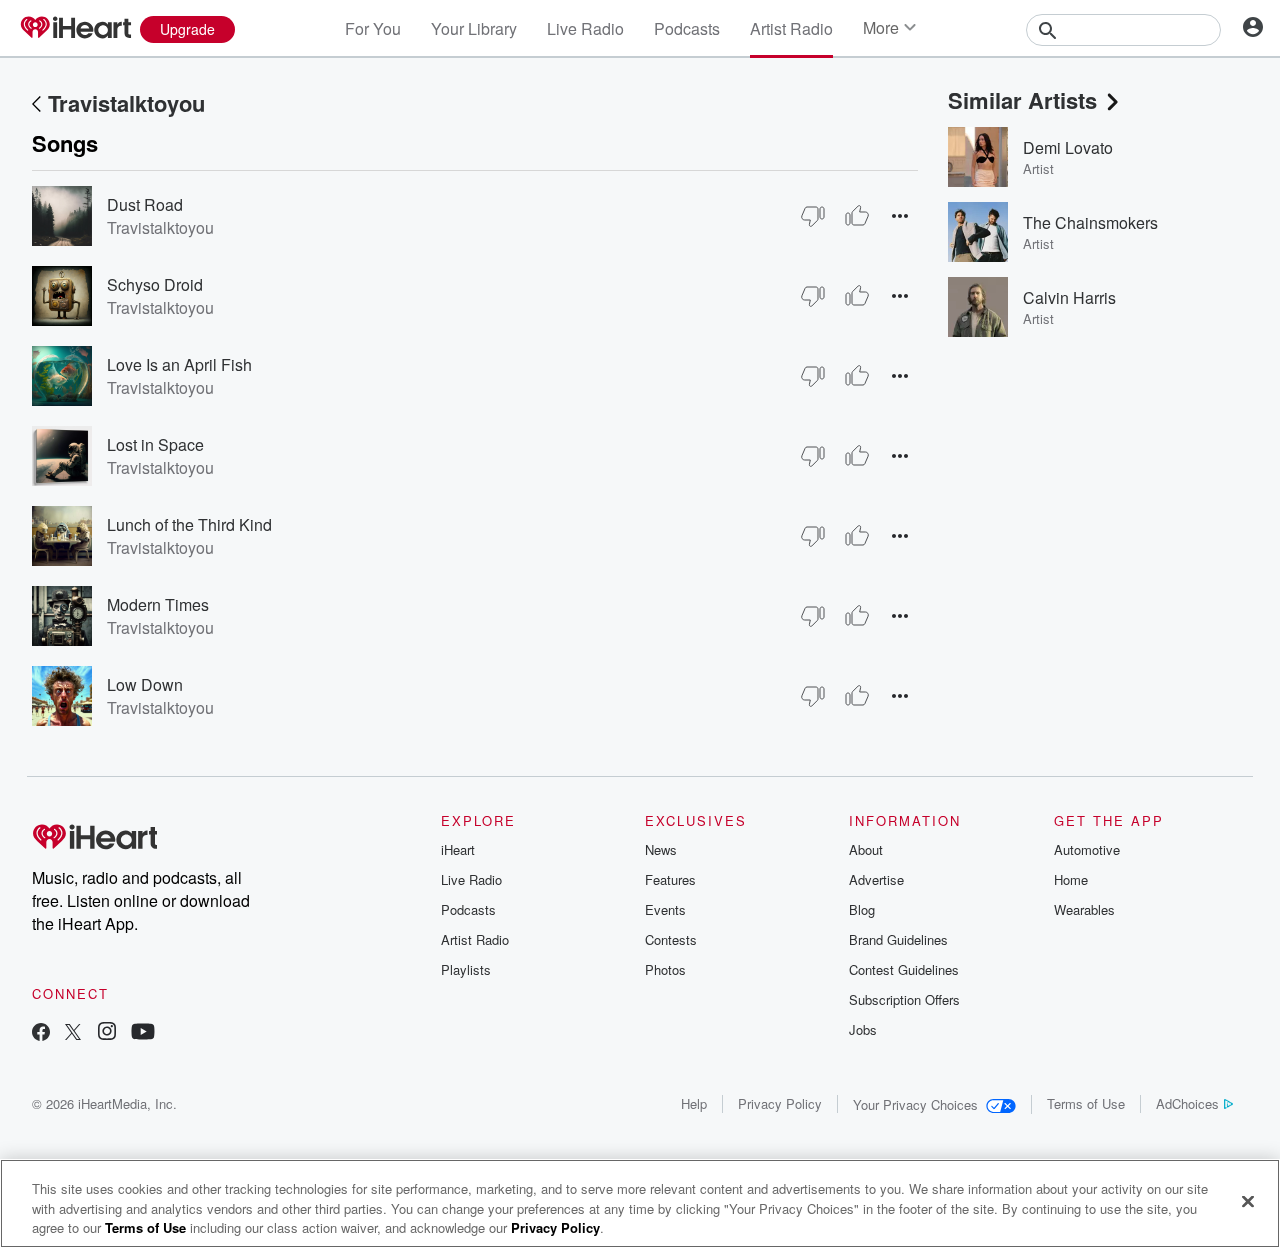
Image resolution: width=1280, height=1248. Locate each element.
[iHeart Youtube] (143, 1033)
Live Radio (585, 28)
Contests (671, 939)
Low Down (145, 684)
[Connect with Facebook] (41, 1033)
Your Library (474, 28)
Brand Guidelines (898, 939)
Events (665, 909)
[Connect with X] (73, 1033)
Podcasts (687, 28)
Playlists (466, 969)
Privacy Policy (780, 1103)
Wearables (1084, 909)
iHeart (458, 849)
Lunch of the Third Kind (189, 524)
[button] (900, 215)
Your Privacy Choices (915, 1104)
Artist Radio (791, 28)
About (866, 849)
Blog (862, 909)
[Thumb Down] (813, 216)
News (661, 849)
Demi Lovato (1068, 147)
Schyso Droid (155, 284)
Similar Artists (1022, 100)
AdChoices (1187, 1103)
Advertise (876, 879)
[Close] (1248, 1201)
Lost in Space (155, 444)
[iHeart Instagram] (107, 1033)
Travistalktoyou (126, 103)
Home (1071, 879)
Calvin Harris (1069, 297)
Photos (665, 969)
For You (373, 28)
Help (694, 1103)
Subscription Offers (904, 999)
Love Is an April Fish (179, 364)
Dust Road (145, 204)
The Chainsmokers (1090, 222)
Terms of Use (1086, 1103)
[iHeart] (75, 29)
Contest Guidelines (904, 969)
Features (670, 879)
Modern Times (158, 604)
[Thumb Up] (857, 216)
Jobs (863, 1029)
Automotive (1087, 849)
